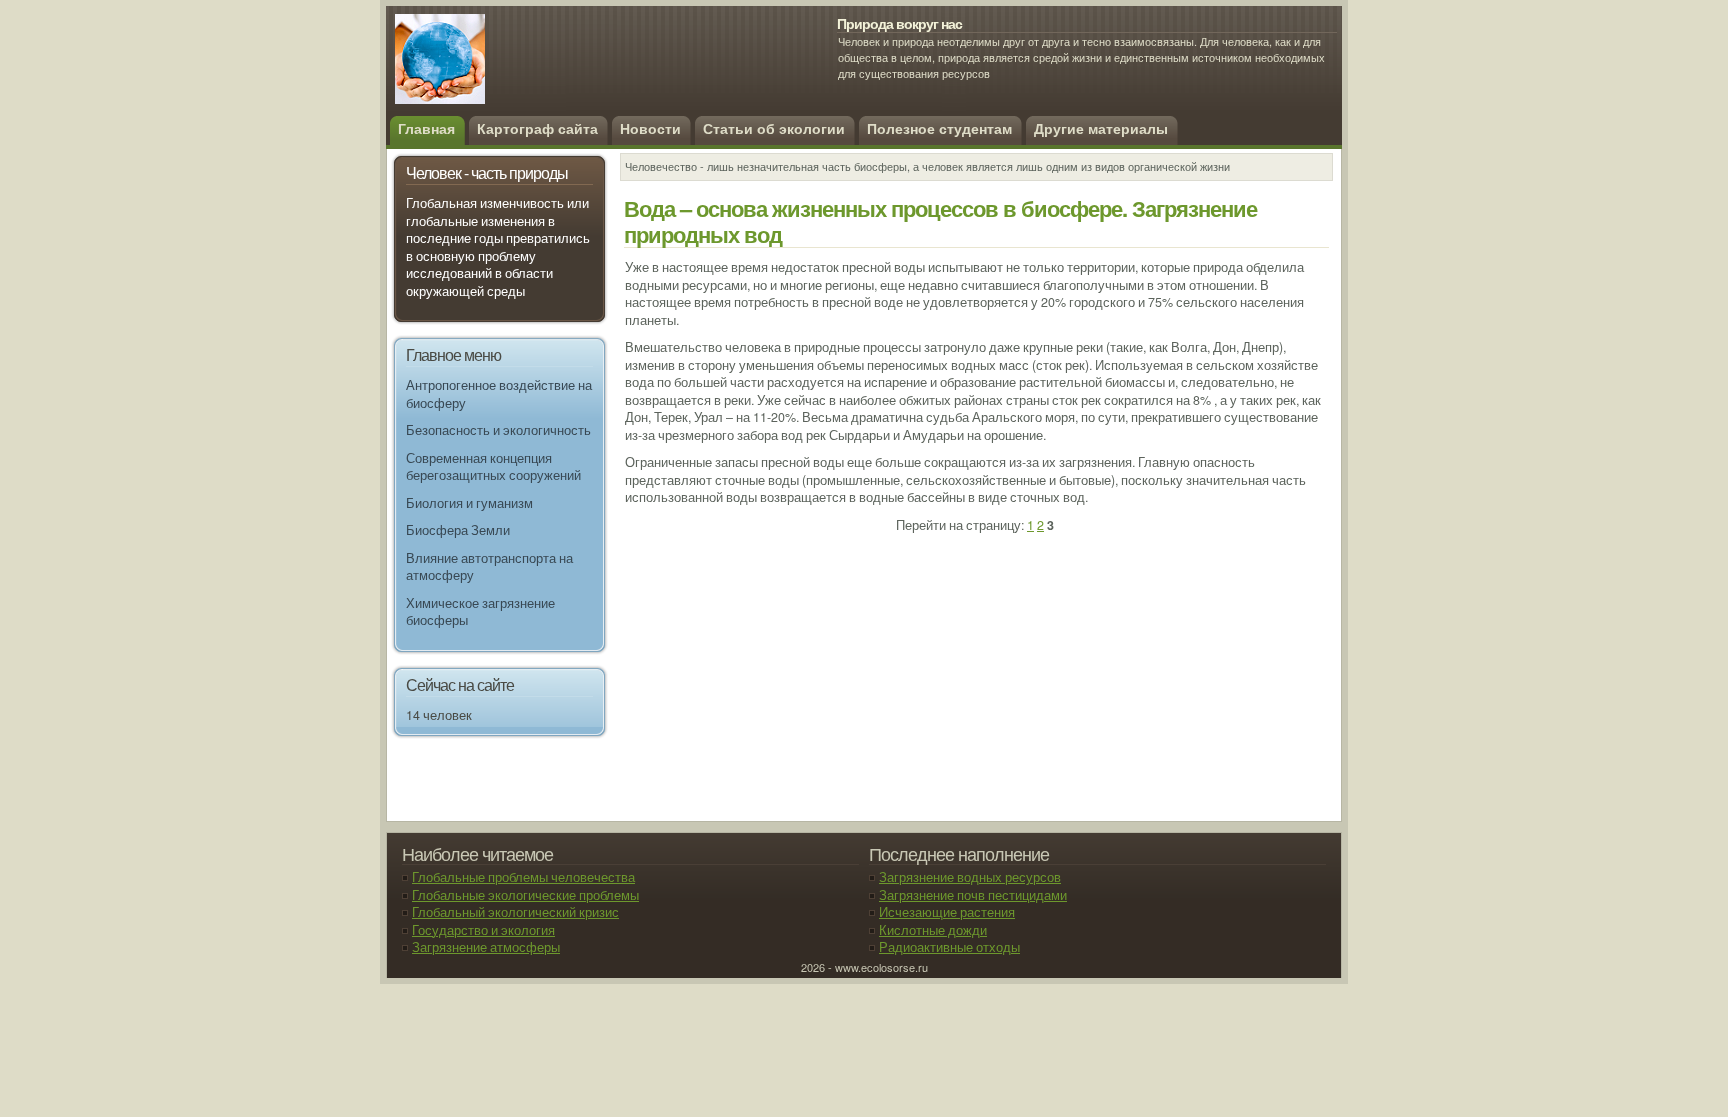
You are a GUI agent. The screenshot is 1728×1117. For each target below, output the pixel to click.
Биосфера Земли (458, 530)
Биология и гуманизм (469, 503)
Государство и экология (483, 930)
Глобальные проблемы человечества (523, 877)
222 (540, 70)
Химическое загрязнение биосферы (480, 612)
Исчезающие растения (947, 912)
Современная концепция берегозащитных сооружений (493, 467)
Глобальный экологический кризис (515, 912)
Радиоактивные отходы (949, 947)
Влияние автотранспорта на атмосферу (489, 567)
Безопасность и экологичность (498, 430)
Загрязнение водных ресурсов (970, 877)
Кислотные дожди (933, 930)
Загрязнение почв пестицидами (973, 895)
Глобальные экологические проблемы (525, 895)
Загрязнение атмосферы (486, 947)
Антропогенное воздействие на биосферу (499, 394)
